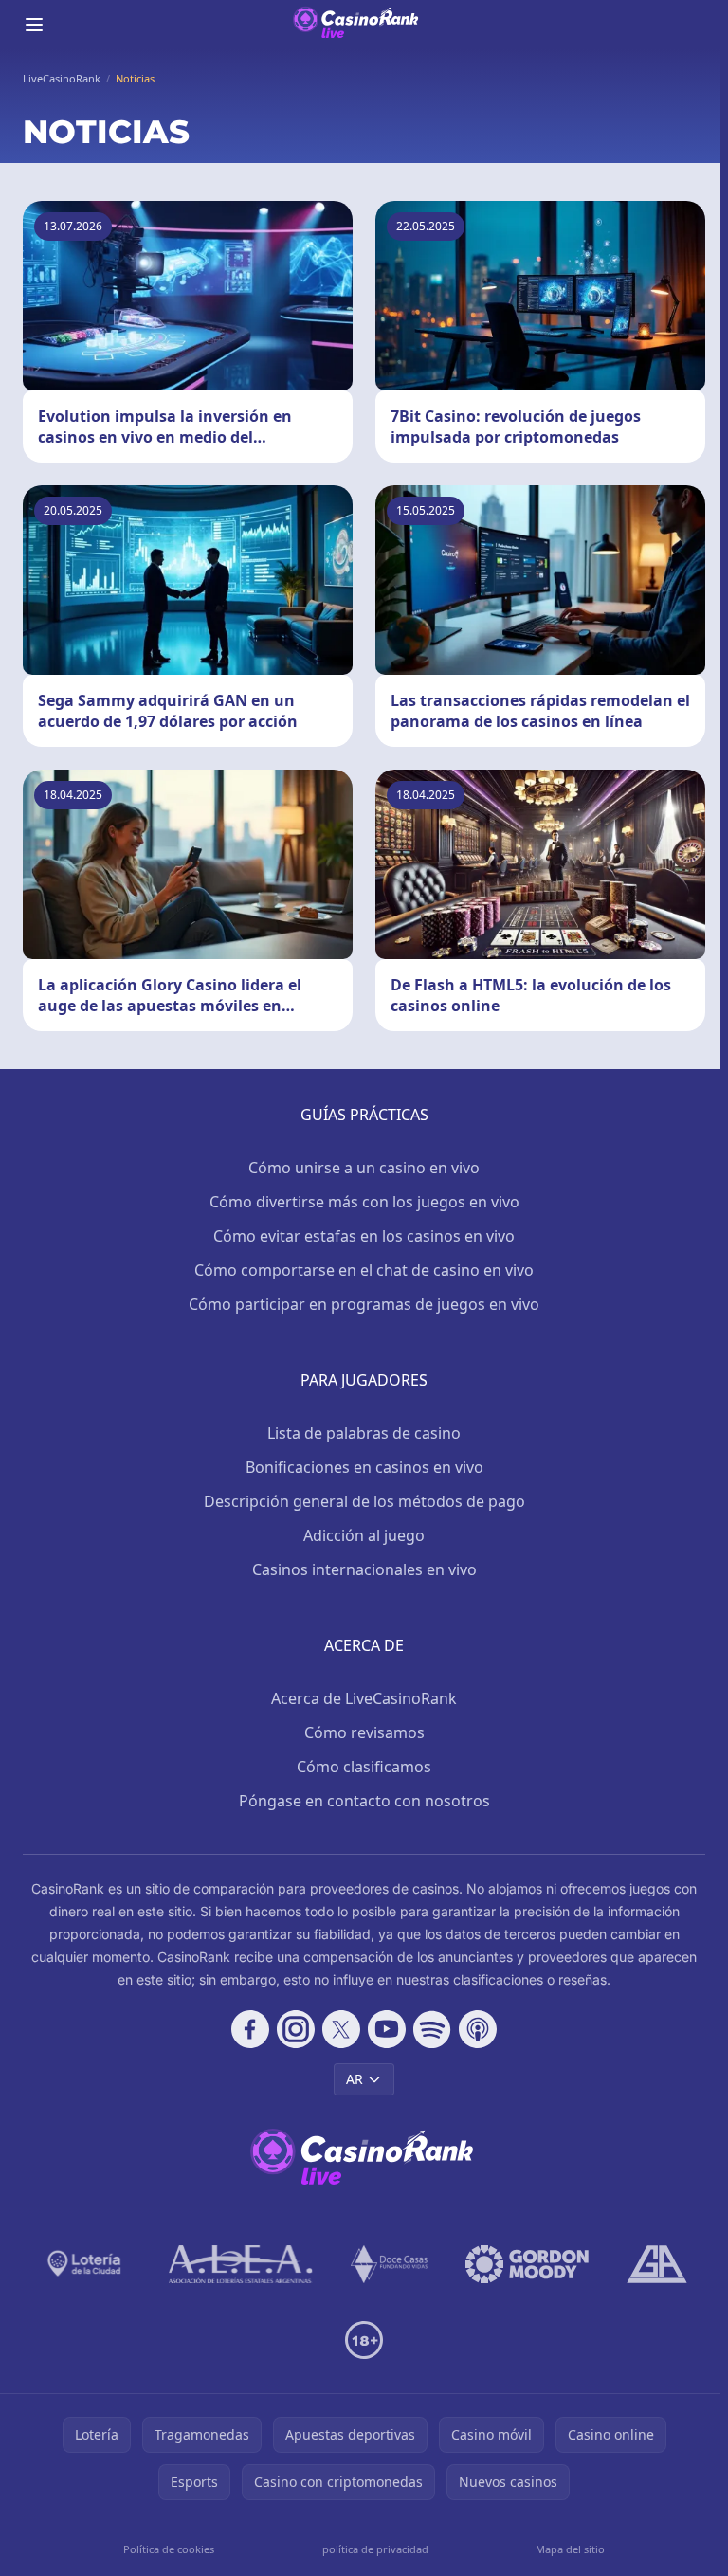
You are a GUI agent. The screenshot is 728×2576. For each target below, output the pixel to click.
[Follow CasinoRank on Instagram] (296, 2029)
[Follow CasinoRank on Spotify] (432, 2029)
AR (355, 2079)
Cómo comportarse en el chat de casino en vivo (364, 1270)
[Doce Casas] (389, 2264)
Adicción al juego (364, 1535)
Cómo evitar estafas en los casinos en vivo (364, 1236)
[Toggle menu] (34, 25)
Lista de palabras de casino (364, 1433)
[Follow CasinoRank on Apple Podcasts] (478, 2029)
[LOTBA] (86, 2264)
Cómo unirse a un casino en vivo (364, 1168)
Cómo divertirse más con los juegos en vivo (364, 1202)
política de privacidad (375, 2549)
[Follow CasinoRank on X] (341, 2029)
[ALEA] (241, 2264)
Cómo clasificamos (364, 1767)
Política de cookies (169, 2549)
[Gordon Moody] (527, 2264)
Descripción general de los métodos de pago (364, 1501)
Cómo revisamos (364, 1732)
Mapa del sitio (570, 2549)
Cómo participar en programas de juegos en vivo (364, 1304)
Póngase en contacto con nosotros (364, 1801)
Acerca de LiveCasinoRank (364, 1698)
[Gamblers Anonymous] (657, 2264)
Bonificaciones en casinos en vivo (364, 1467)
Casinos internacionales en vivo (364, 1569)
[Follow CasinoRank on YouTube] (387, 2029)
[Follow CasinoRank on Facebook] (250, 2029)
